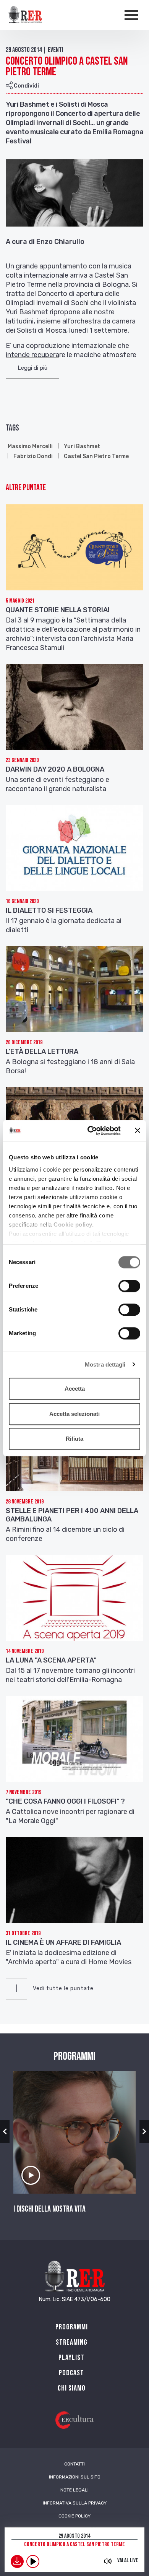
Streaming (72, 2342)
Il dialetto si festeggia (49, 910)
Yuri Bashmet (82, 446)
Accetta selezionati (74, 1414)
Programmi (72, 2327)
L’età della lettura (42, 1052)
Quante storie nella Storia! (58, 610)
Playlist (71, 2358)
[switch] (129, 1286)
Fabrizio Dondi (33, 456)
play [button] (33, 2561)
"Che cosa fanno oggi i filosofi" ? (65, 1801)
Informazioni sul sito (75, 2477)
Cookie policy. (74, 1225)
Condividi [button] (26, 86)
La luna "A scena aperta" (51, 1660)
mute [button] (108, 2561)
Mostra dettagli (105, 1364)
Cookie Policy (74, 2516)
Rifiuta (74, 1439)
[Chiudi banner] (138, 1131)
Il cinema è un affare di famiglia (63, 1942)
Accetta (75, 1389)
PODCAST (71, 2373)
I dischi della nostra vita (49, 2209)
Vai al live (128, 2561)
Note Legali (74, 2490)
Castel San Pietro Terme (96, 456)
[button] (32, 368)
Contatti (74, 2464)
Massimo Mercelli (30, 446)
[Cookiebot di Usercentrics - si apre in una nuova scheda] (90, 1131)
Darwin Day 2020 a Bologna (55, 769)
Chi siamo (72, 2388)
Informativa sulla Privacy (75, 2503)
